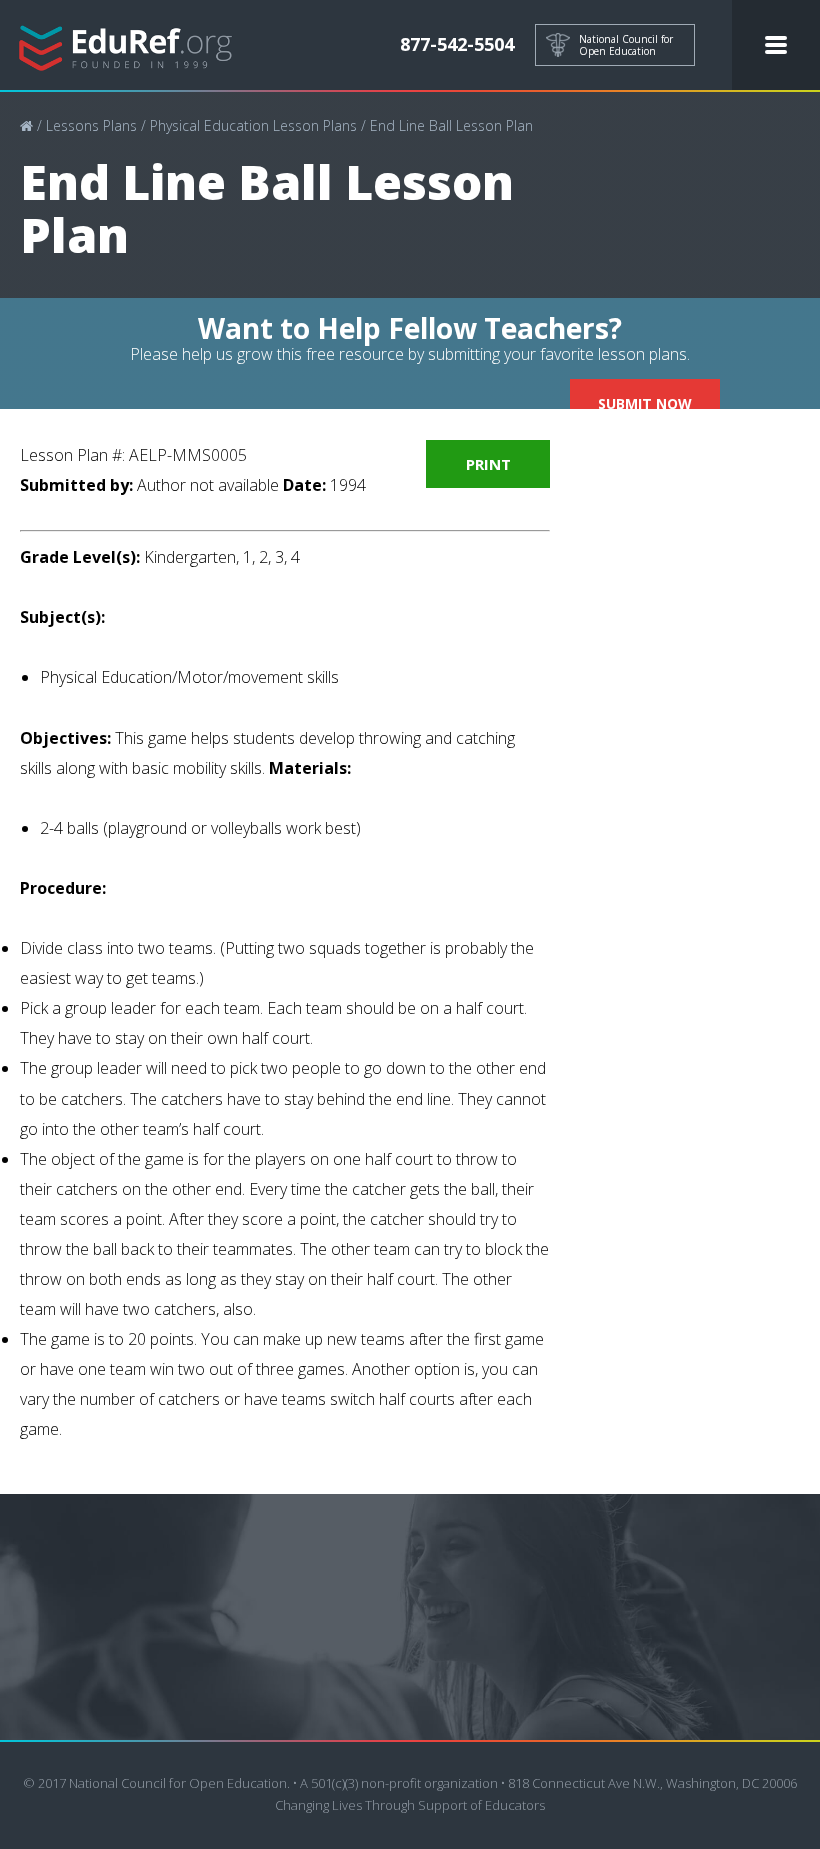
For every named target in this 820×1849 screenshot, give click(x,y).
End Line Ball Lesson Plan (451, 125)
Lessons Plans (91, 125)
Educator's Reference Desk (126, 45)
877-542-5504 (457, 44)
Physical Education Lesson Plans (253, 125)
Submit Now (645, 403)
